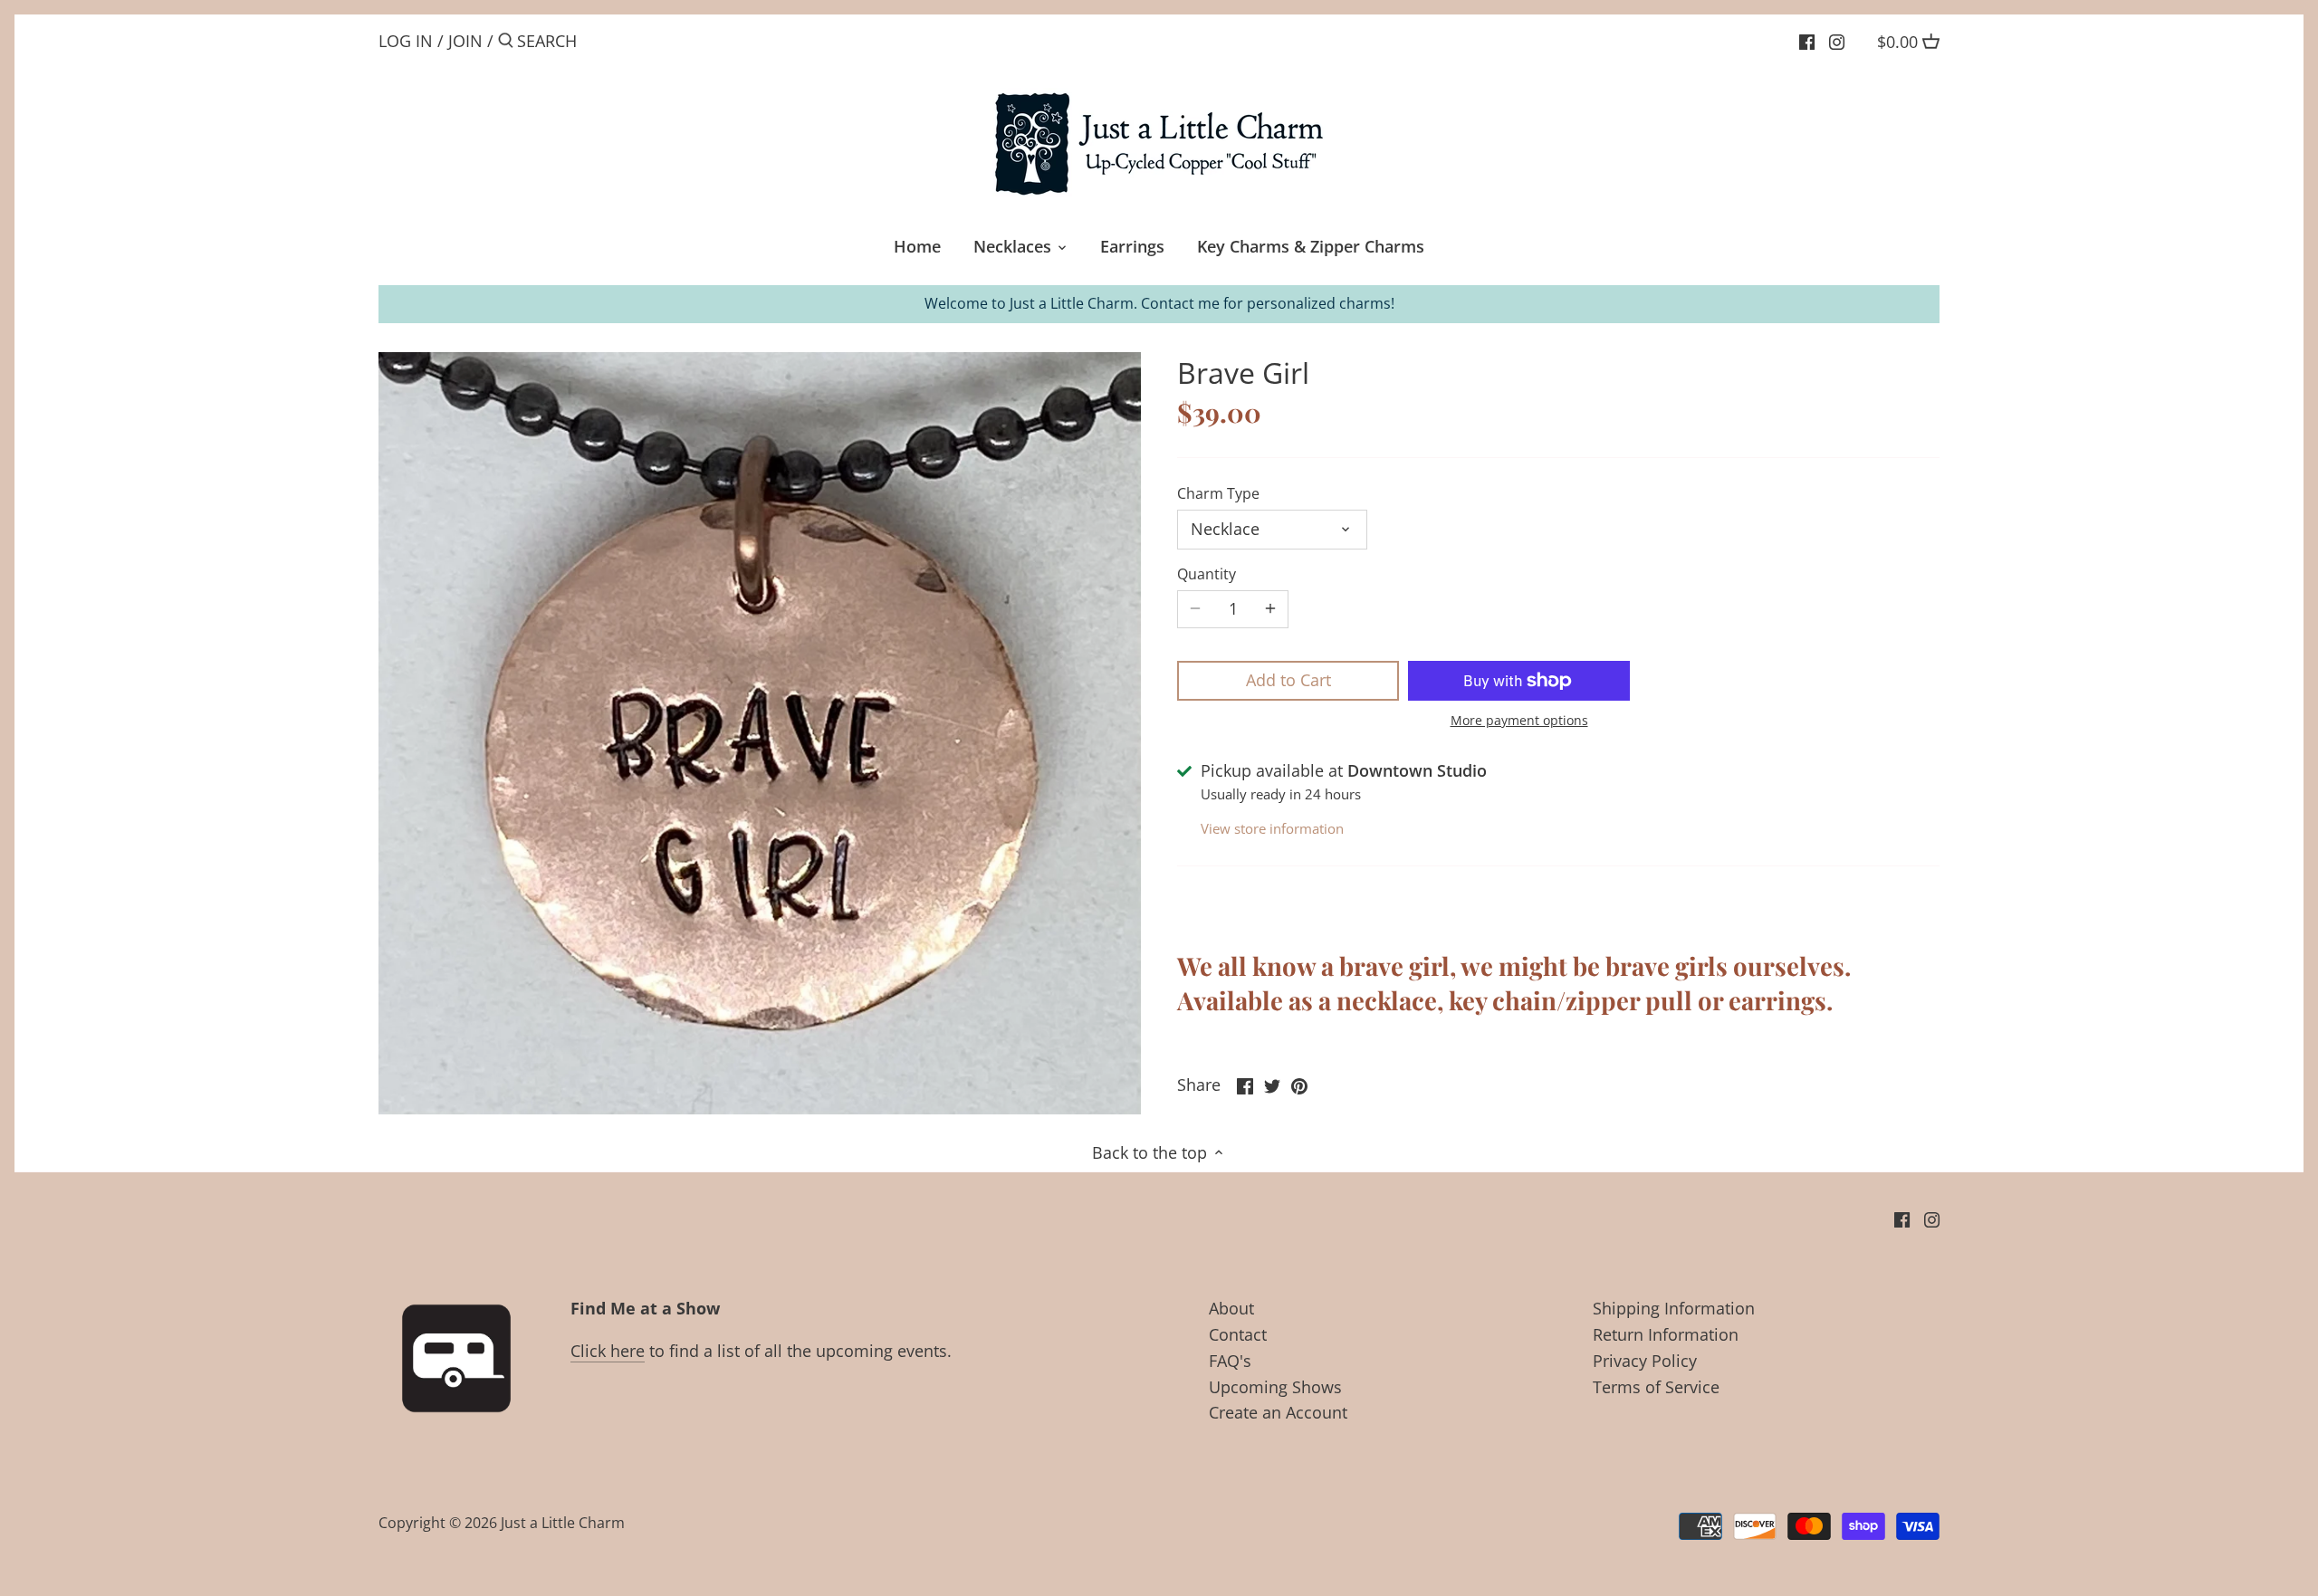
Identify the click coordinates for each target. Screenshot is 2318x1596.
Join (465, 41)
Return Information (1666, 1334)
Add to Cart (1288, 680)
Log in (406, 41)
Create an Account (1278, 1412)
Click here (608, 1351)
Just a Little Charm (563, 1523)
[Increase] (1270, 609)
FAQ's (1230, 1361)
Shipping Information (1674, 1308)
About (1231, 1308)
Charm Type (1218, 494)
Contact (1238, 1334)
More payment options (1519, 720)
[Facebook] (1807, 40)
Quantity (1207, 574)
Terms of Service (1656, 1387)
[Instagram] (1837, 40)
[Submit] (506, 43)
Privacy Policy (1645, 1361)
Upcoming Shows (1275, 1387)
